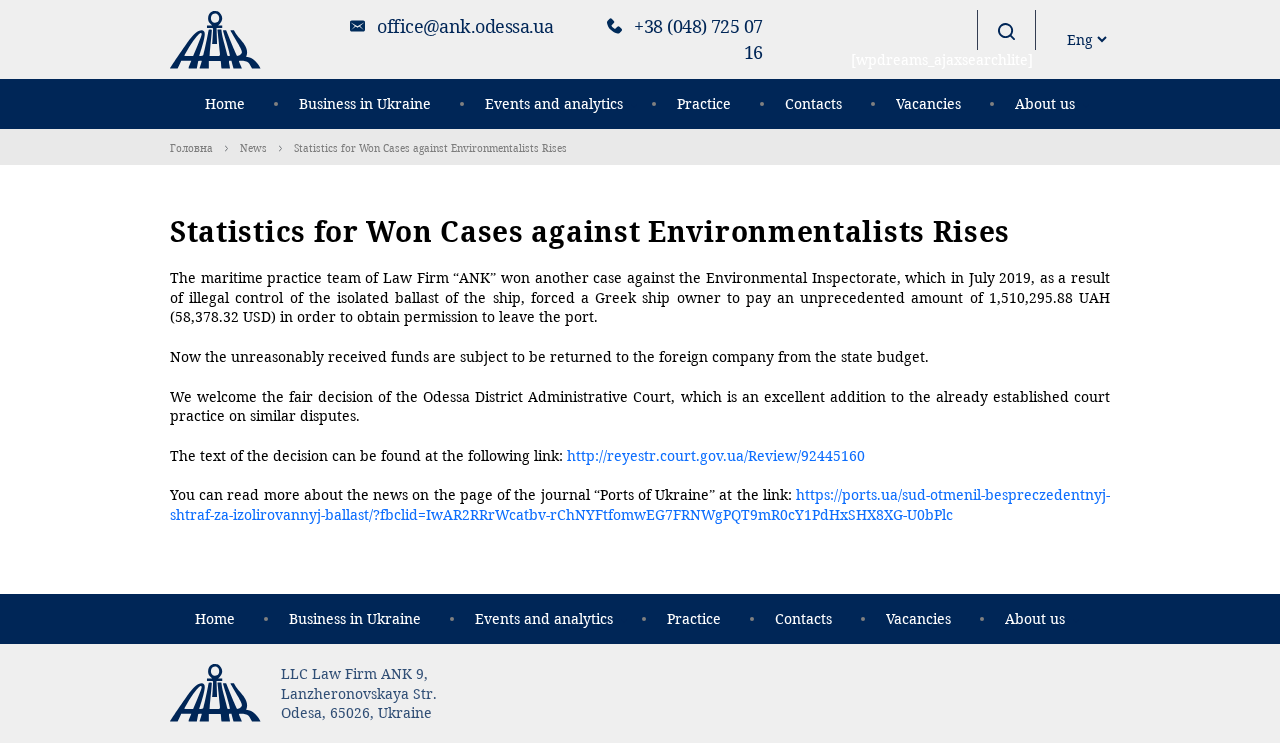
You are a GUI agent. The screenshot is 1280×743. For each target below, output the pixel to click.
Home (225, 103)
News (253, 148)
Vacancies (928, 103)
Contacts (813, 103)
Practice (704, 103)
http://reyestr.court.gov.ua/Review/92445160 (716, 455)
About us (1045, 103)
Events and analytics (554, 103)
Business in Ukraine (365, 103)
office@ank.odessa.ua (465, 26)
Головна (191, 148)
